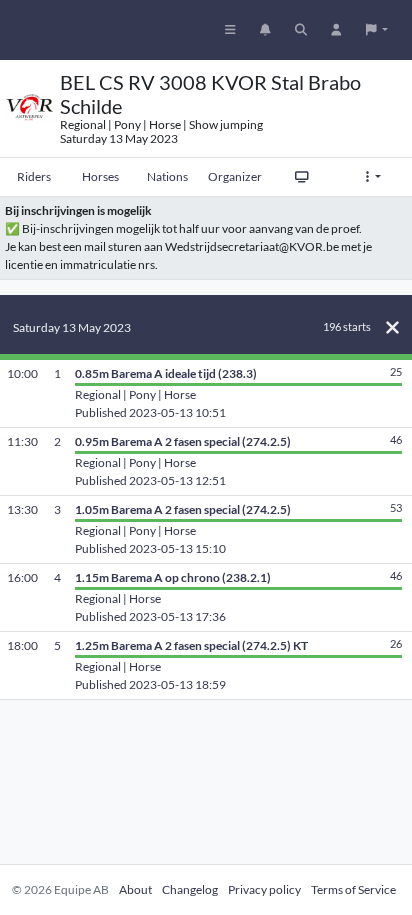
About (135, 889)
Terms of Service (353, 889)
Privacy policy (264, 889)
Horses (100, 176)
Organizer (235, 176)
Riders (34, 176)
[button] (377, 30)
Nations (167, 176)
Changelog (190, 889)
